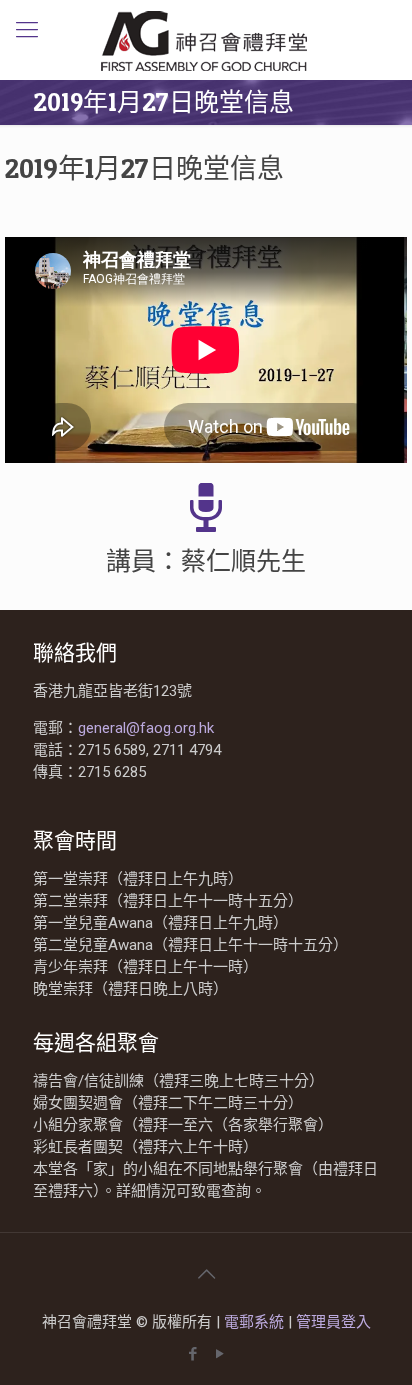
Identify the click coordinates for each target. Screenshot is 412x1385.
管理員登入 (333, 1322)
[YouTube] (219, 1354)
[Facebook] (192, 1354)
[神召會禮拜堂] (206, 40)
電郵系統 (256, 1322)
